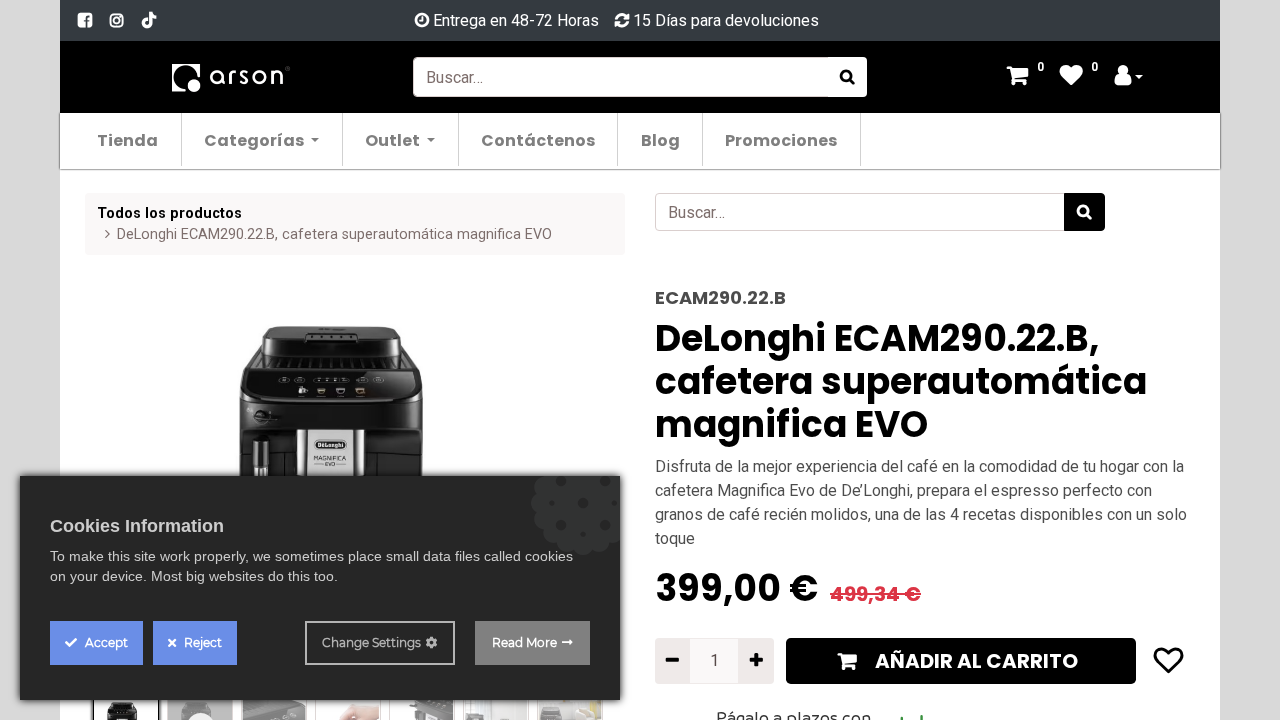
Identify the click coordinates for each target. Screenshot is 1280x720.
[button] (961, 661)
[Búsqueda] (847, 77)
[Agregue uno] (755, 661)
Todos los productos (169, 213)
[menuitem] (128, 139)
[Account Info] (1129, 77)
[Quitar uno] (672, 661)
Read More (524, 642)
